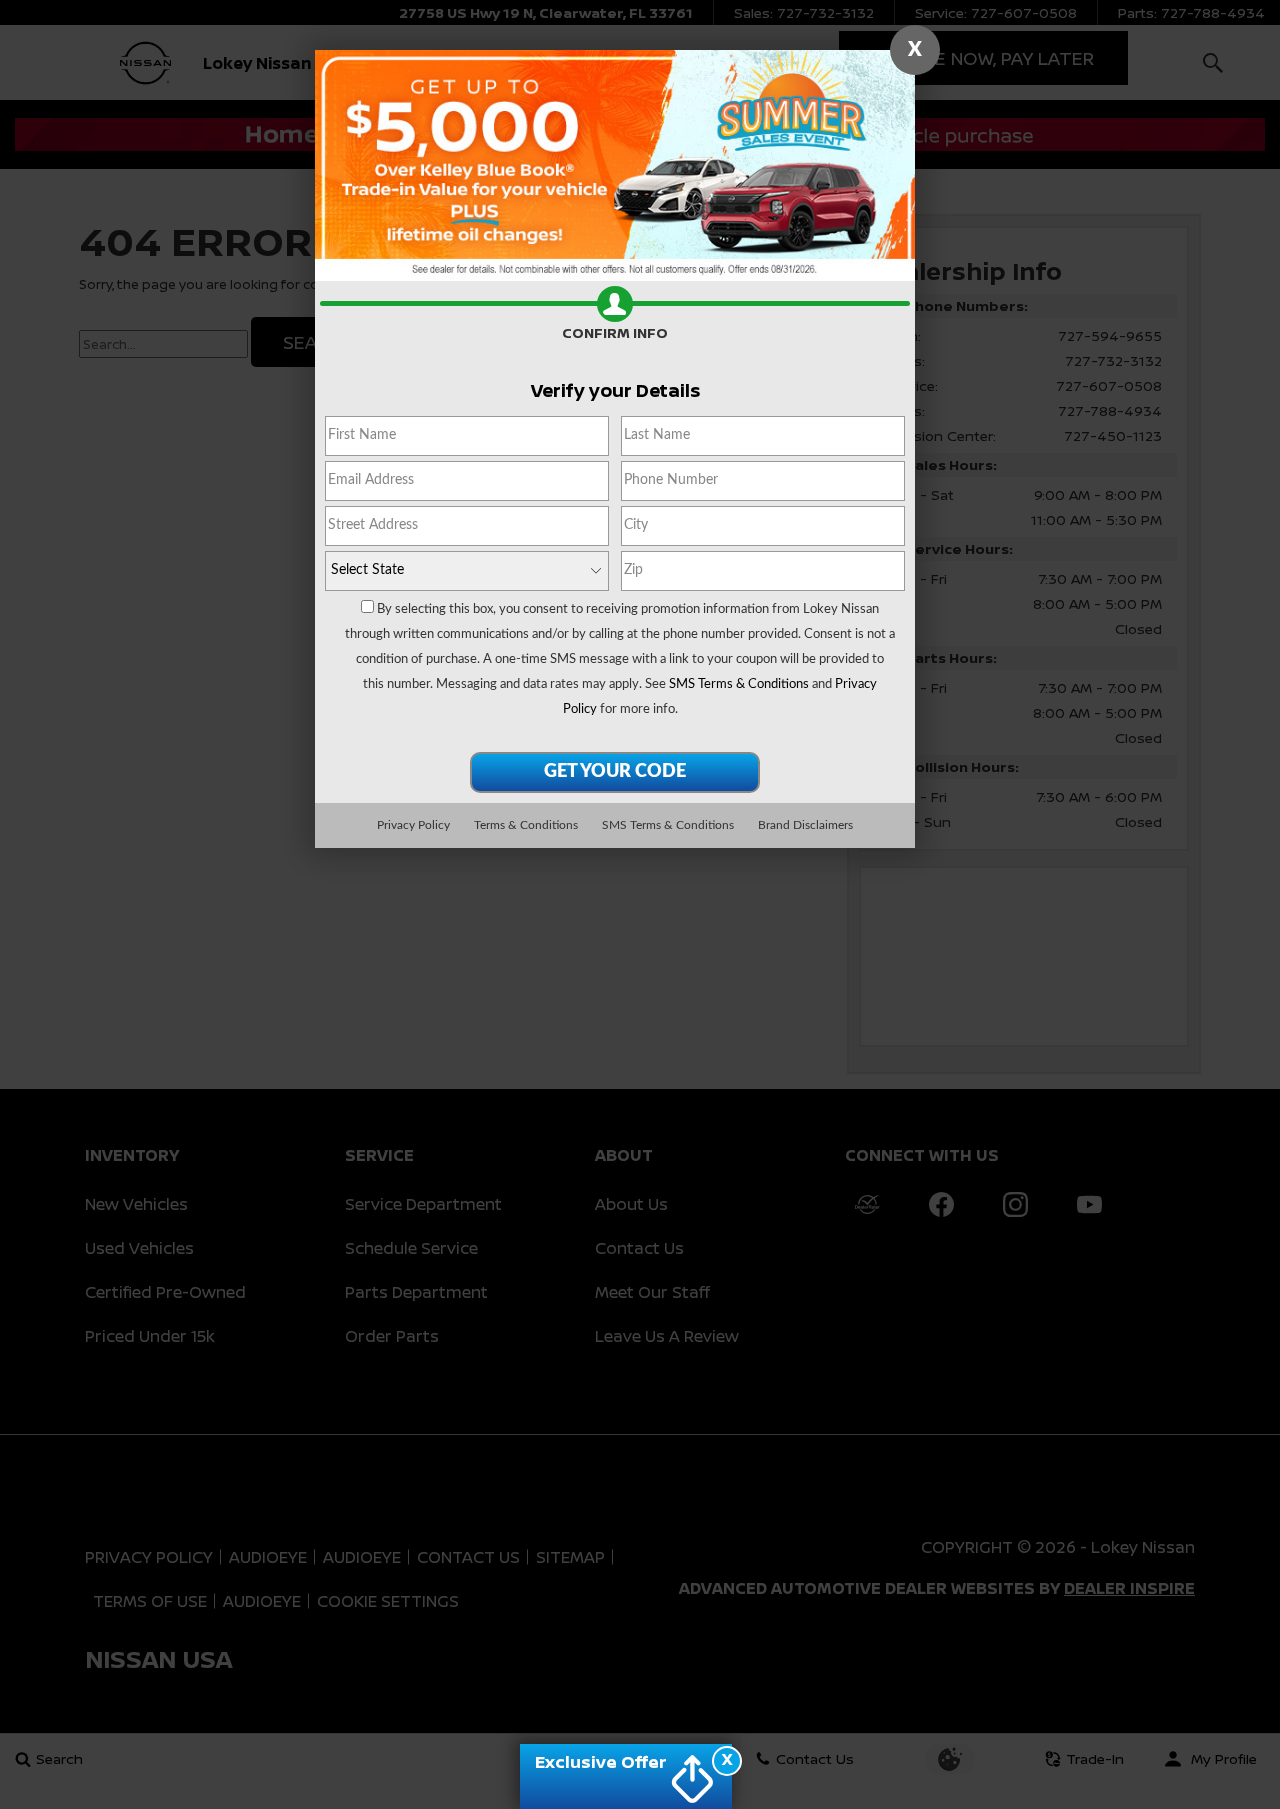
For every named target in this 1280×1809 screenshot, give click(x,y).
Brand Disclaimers (805, 825)
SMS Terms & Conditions (739, 684)
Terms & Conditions (526, 825)
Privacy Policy (413, 825)
